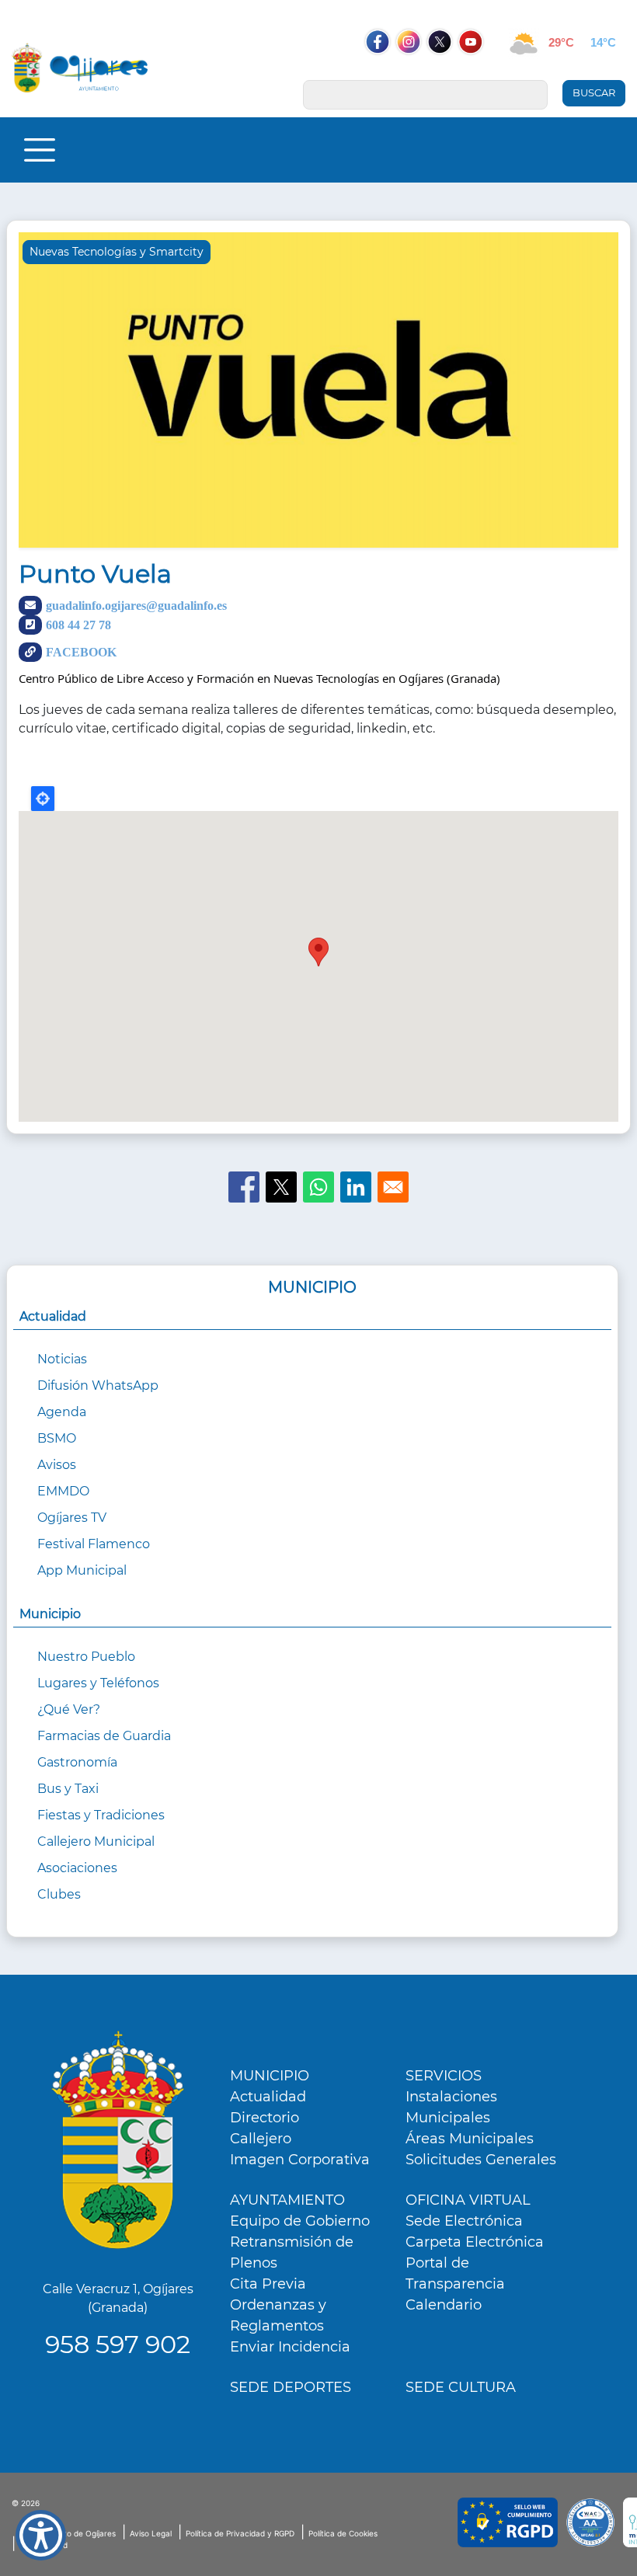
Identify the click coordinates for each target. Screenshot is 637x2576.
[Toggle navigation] (40, 150)
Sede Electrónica (464, 2221)
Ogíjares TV (72, 1518)
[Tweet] (281, 1187)
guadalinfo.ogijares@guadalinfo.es (136, 605)
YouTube (479, 71)
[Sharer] (244, 1187)
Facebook (385, 71)
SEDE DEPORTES (291, 2387)
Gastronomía (77, 1762)
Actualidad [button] (53, 1316)
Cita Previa (268, 2284)
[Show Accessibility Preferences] (41, 2535)
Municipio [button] (50, 1614)
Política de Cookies (343, 2533)
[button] (318, 395)
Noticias (62, 1359)
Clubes (59, 1894)
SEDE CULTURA (461, 2387)
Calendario (444, 2305)
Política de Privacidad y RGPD (240, 2533)
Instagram (416, 71)
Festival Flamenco (94, 1544)
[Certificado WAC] (590, 2522)
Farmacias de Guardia (104, 1736)
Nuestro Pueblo (86, 1657)
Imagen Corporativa (300, 2160)
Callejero (261, 2139)
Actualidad (268, 2097)
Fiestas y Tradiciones (101, 1815)
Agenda (62, 1412)
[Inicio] (80, 68)
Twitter (441, 71)
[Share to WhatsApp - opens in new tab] (318, 1187)
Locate (43, 799)
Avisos (57, 1465)
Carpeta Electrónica (475, 2242)
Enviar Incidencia (290, 2347)
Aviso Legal (151, 2533)
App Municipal (82, 1570)
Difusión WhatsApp (98, 1385)
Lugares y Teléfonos (98, 1683)
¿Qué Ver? (69, 1709)
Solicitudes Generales (481, 2160)
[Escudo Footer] (118, 2140)
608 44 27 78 (78, 625)
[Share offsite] (356, 1187)
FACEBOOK (81, 652)
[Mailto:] (393, 1187)
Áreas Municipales (470, 2139)
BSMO (57, 1438)
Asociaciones (77, 1868)
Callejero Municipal (96, 1841)
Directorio (265, 2118)
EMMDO (63, 1491)
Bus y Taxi (68, 1789)
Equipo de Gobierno (300, 2221)
